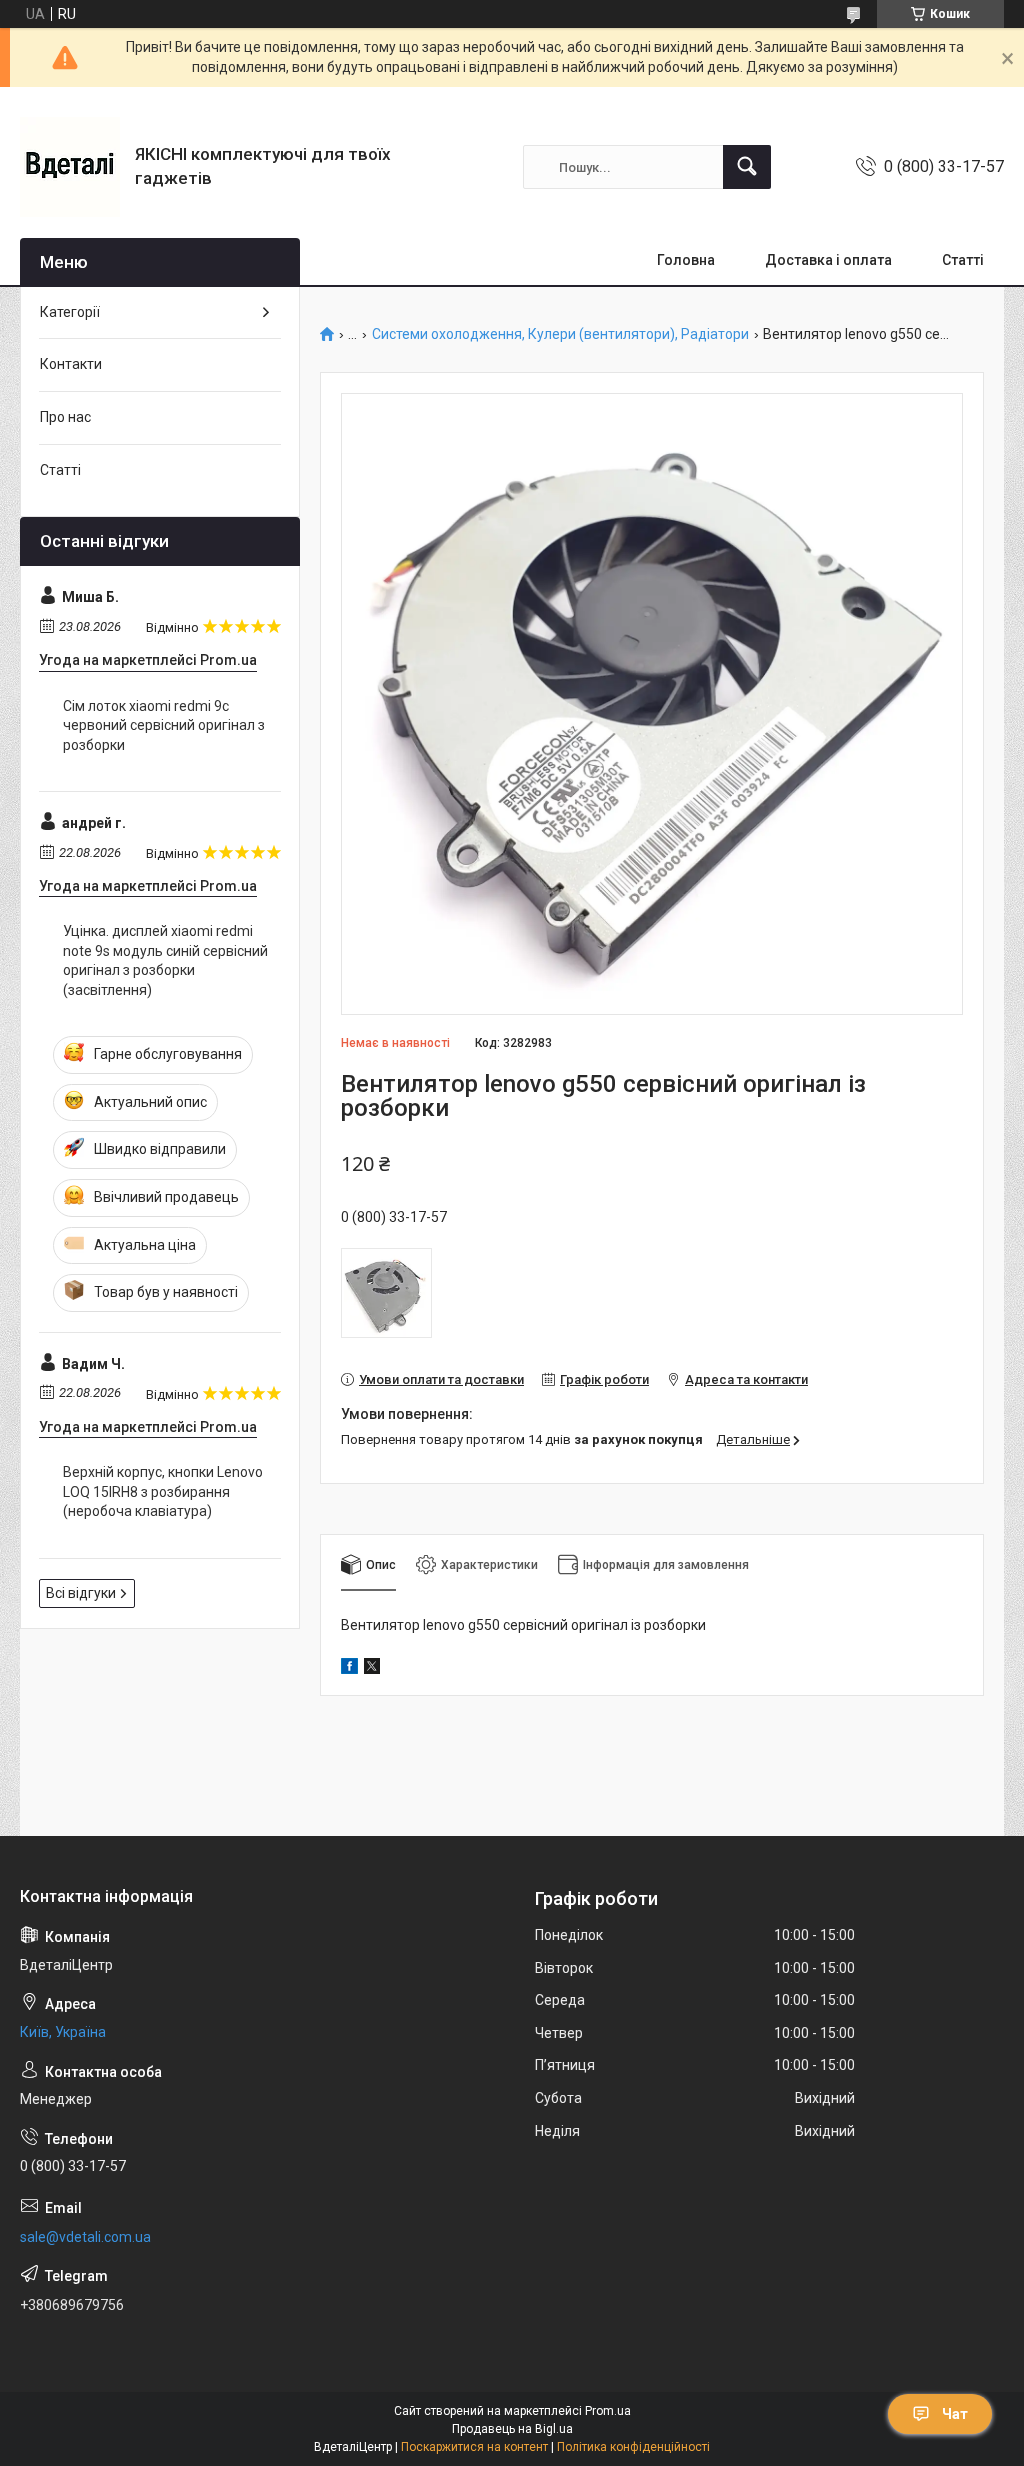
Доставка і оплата (828, 260)
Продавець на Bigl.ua (512, 2429)
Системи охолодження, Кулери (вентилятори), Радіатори (560, 334)
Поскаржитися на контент (474, 2447)
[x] (372, 1669)
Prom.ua (608, 2411)
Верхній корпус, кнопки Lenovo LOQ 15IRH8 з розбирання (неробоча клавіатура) (163, 1491)
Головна (686, 260)
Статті (963, 260)
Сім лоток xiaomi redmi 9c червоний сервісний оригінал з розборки (164, 725)
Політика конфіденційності (633, 2447)
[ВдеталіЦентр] (70, 167)
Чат (955, 2414)
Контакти (71, 364)
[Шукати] (747, 167)
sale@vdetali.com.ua (85, 2237)
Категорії (70, 312)
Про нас (65, 417)
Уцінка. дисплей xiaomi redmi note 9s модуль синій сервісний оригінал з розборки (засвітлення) (165, 960)
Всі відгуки (81, 1593)
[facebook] (349, 1669)
